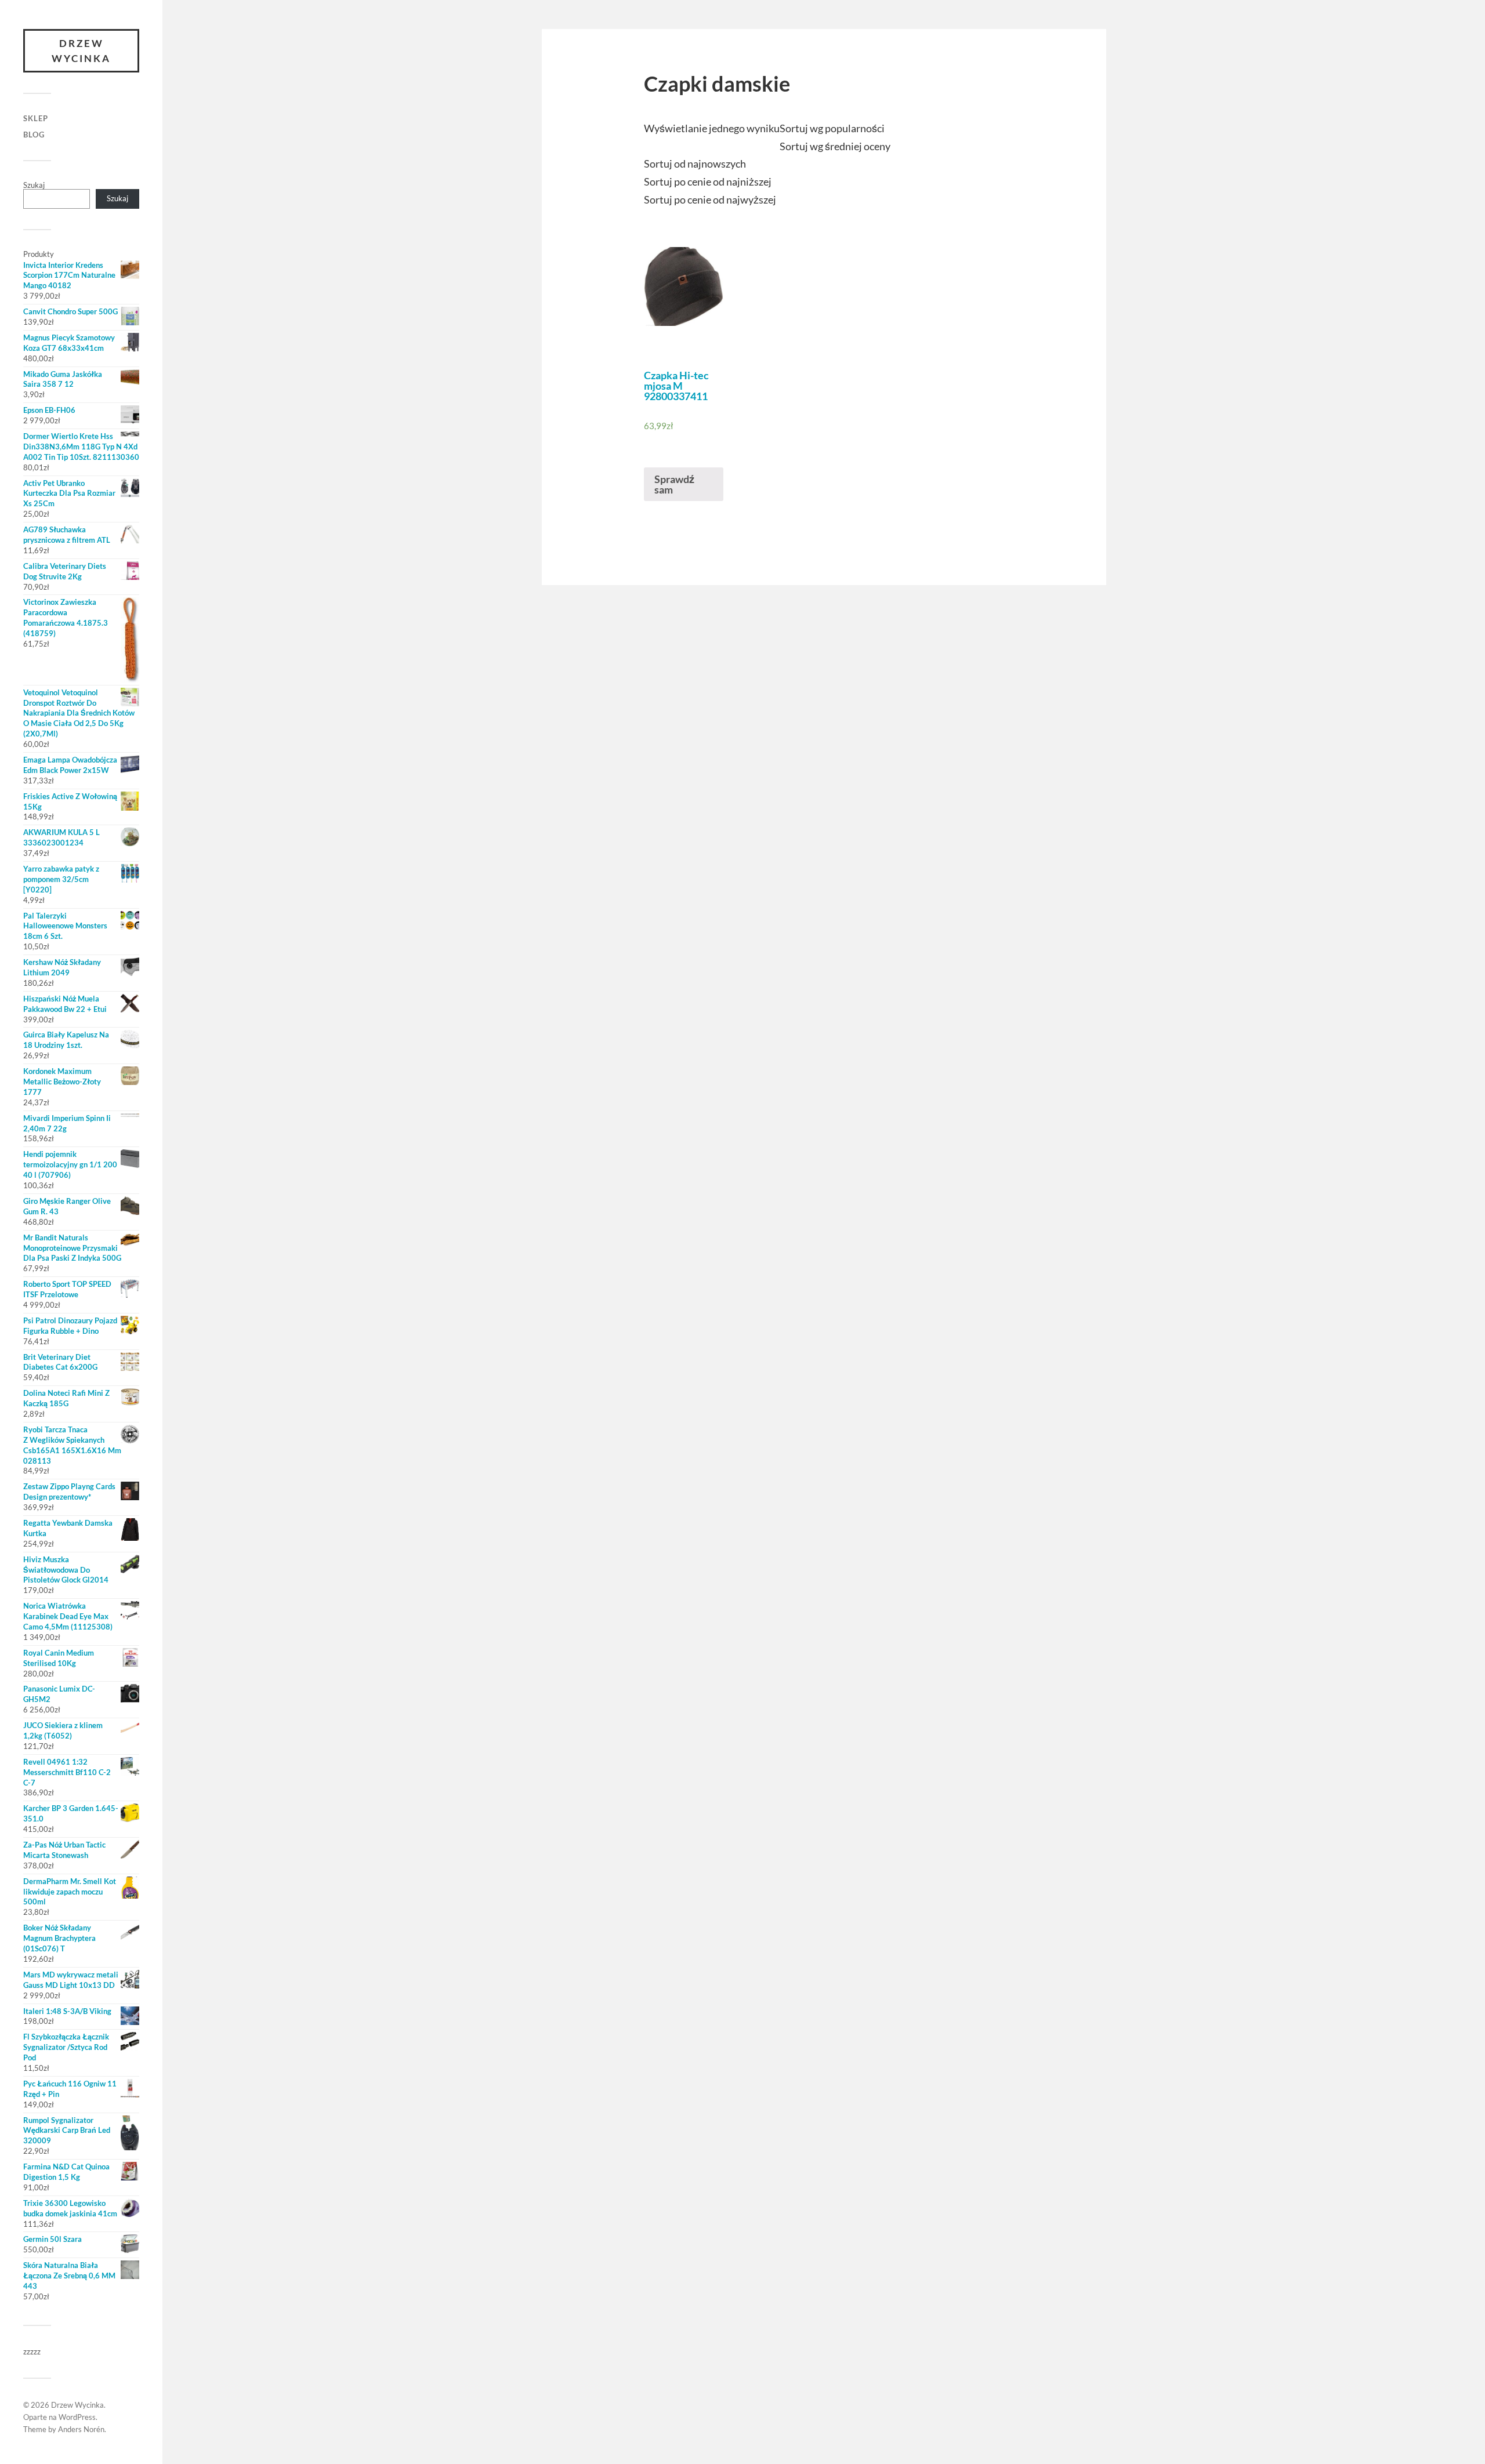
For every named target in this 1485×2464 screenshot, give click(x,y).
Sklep (36, 118)
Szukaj (34, 185)
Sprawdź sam (674, 484)
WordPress (77, 2417)
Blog (34, 135)
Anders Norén (81, 2429)
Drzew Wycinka (81, 51)
